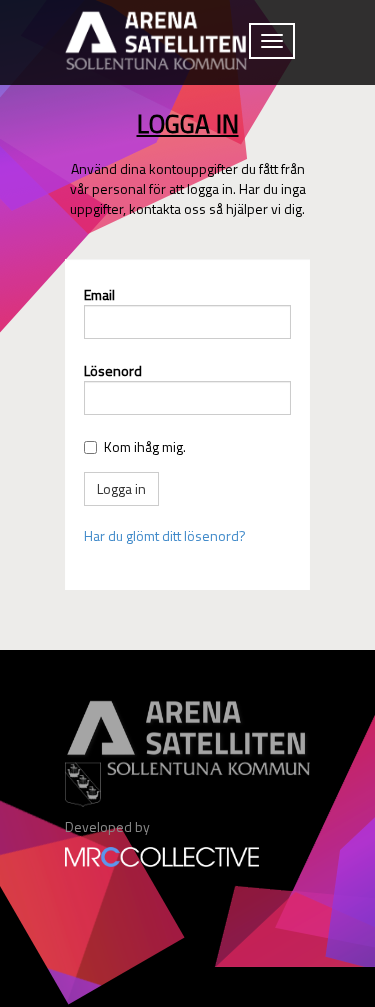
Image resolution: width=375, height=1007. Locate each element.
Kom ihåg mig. (145, 446)
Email (99, 294)
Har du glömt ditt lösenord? (165, 535)
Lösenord (113, 370)
